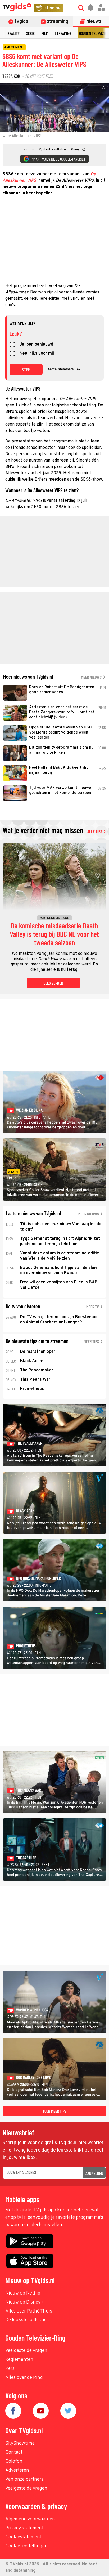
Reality (13, 33)
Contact (14, 2452)
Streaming (63, 33)
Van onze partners (24, 2479)
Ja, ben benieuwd (36, 345)
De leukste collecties (27, 2320)
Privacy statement (24, 2528)
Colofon (14, 2461)
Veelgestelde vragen (26, 2351)
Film (45, 33)
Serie (30, 33)
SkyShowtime (20, 2443)
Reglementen (19, 2360)
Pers (10, 2369)
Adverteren (17, 2470)
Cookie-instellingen (26, 2546)
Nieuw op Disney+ (24, 2302)
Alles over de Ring (24, 2378)
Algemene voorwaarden (30, 2519)
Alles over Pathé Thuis (29, 2311)
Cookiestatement (24, 2537)
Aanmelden (94, 2173)
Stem (26, 369)
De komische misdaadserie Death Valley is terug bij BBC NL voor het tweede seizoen (54, 934)
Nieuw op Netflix (23, 2293)
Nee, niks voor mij (37, 354)
